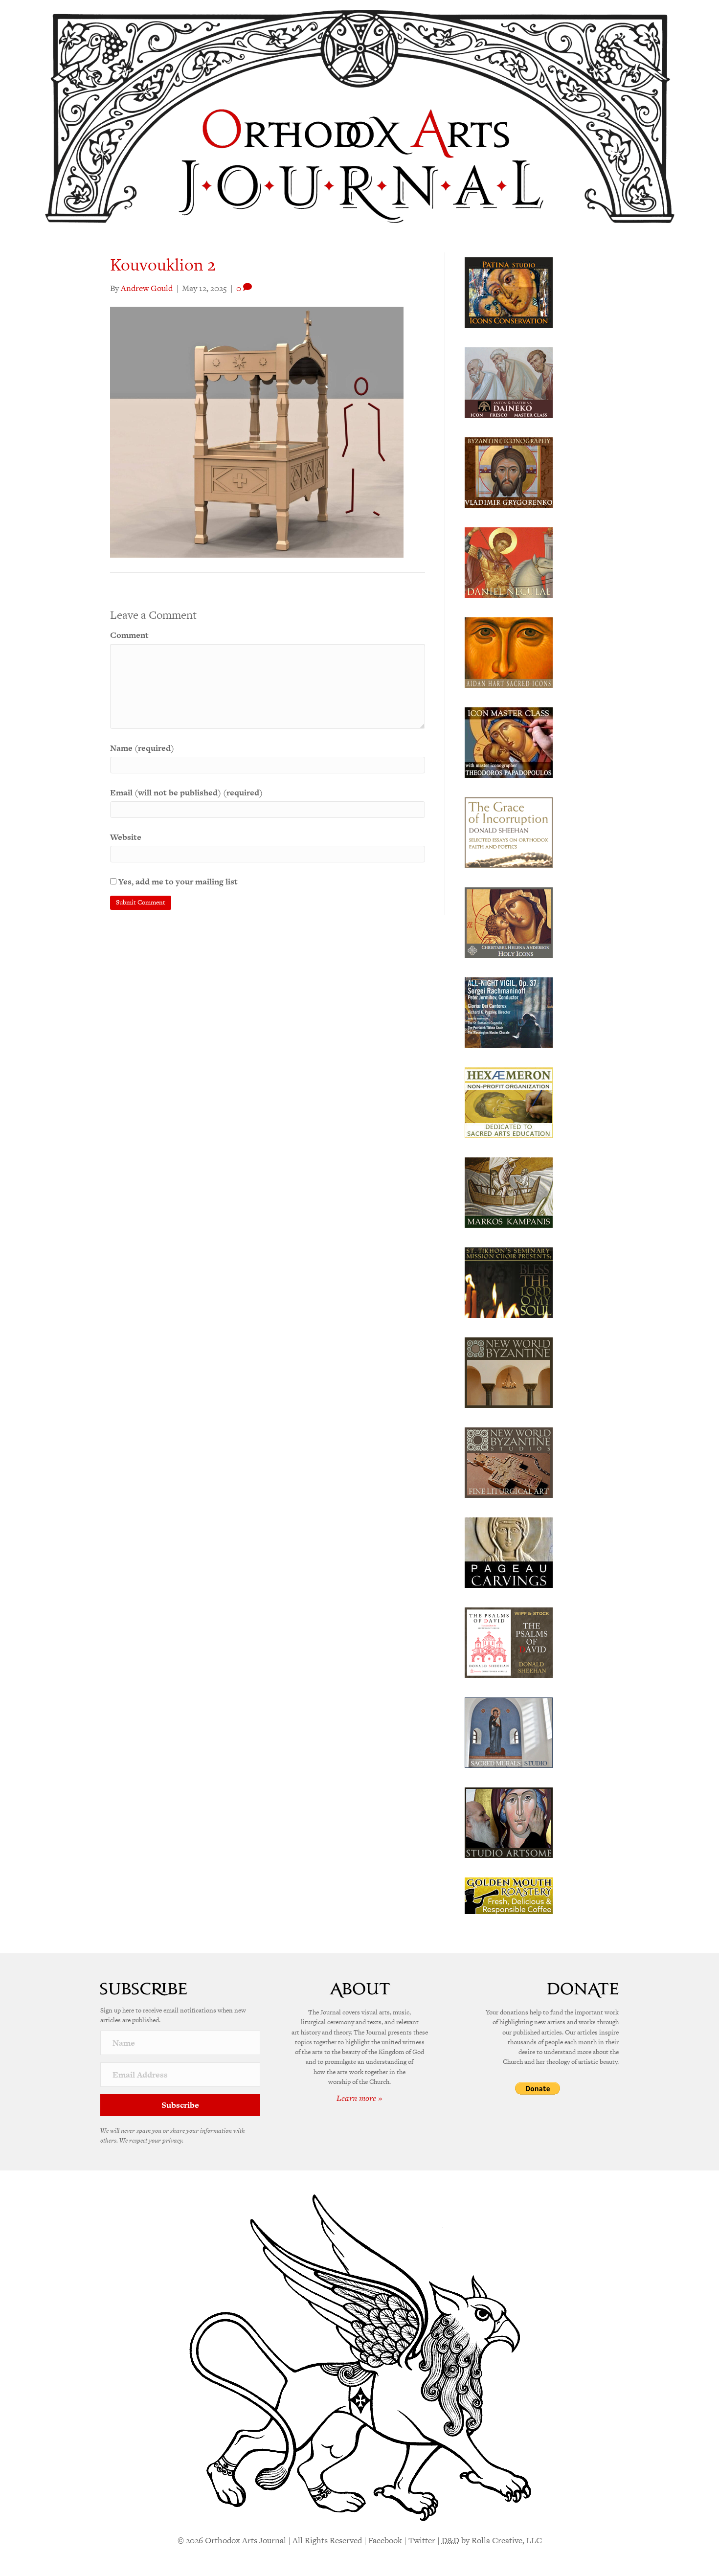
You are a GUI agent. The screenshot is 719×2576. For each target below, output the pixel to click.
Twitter (422, 2540)
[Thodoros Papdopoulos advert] (509, 742)
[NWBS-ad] (509, 1462)
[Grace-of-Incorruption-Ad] (509, 832)
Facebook (385, 2540)
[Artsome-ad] (509, 1822)
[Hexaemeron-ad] (509, 1102)
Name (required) (142, 748)
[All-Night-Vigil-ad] (509, 1012)
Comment (129, 635)
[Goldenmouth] (509, 1895)
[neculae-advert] (509, 562)
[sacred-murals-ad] (509, 1732)
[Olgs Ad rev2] (509, 292)
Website (126, 837)
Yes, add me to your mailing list (177, 881)
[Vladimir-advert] (509, 472)
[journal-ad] (509, 1552)
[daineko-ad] (509, 382)
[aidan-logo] (509, 652)
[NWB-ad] (509, 1372)
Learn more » (359, 2098)
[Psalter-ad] (509, 1642)
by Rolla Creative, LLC (492, 2540)
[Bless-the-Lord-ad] (509, 1282)
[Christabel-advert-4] (509, 922)
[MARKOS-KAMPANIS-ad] (509, 1192)
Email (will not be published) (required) (186, 792)
